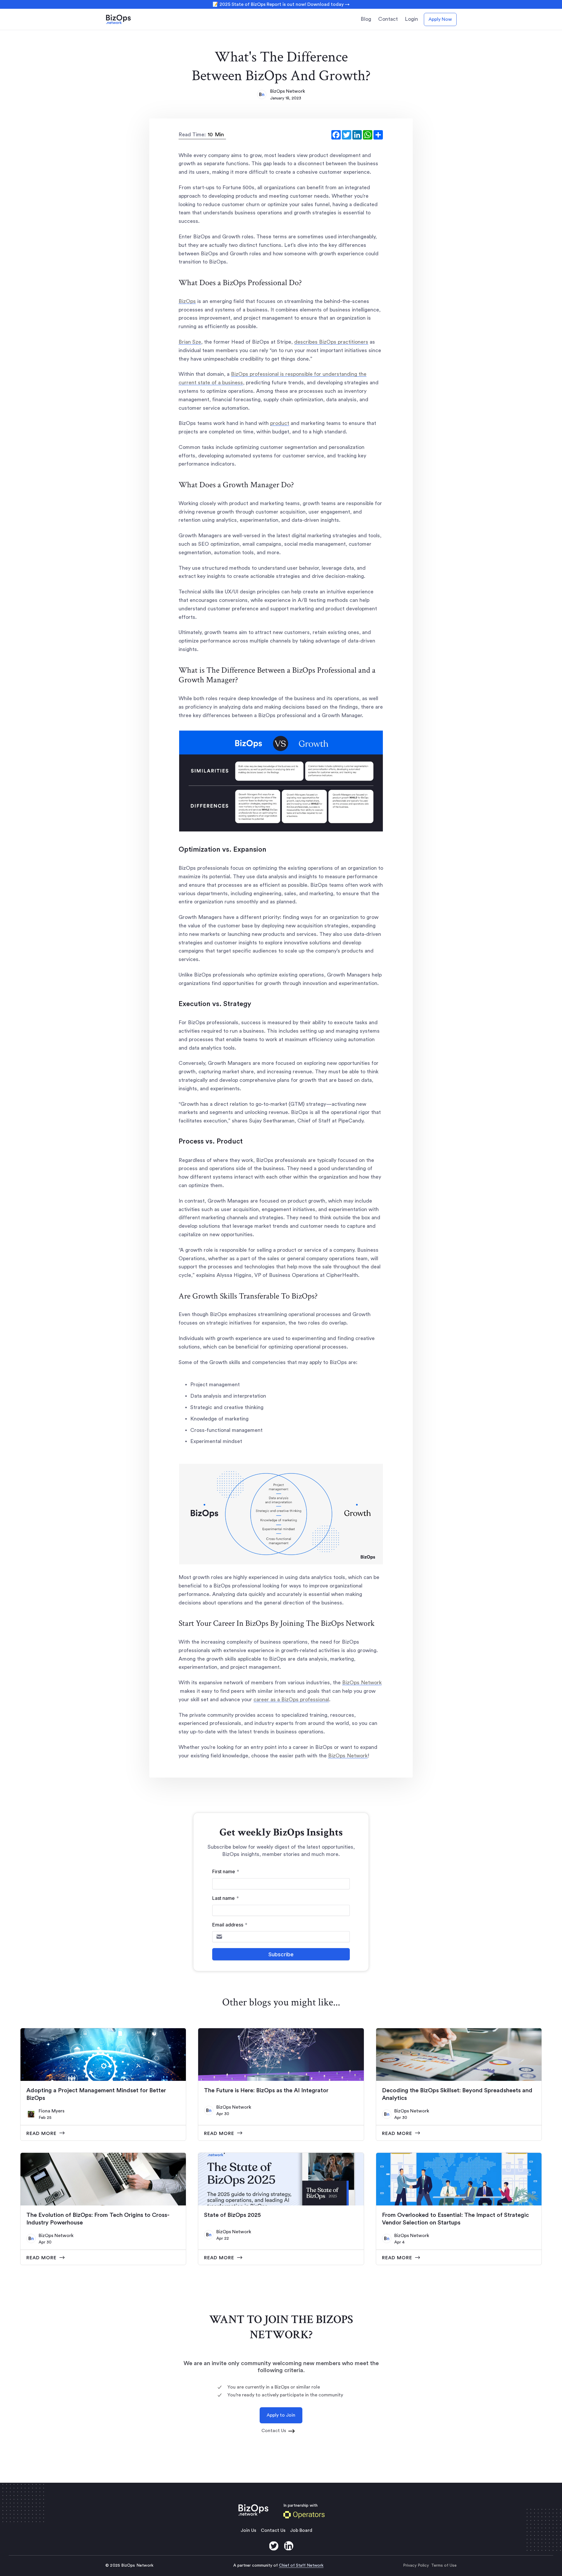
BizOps (187, 301)
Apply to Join (281, 2415)
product (280, 423)
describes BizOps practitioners (331, 342)
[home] (126, 19)
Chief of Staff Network (301, 2565)
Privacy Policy (416, 2565)
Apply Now (440, 19)
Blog (366, 19)
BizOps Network (288, 91)
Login (411, 19)
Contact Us (273, 2530)
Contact (388, 19)
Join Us (248, 2530)
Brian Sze (190, 342)
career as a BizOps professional (291, 1699)
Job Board (301, 2530)
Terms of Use (444, 2565)
